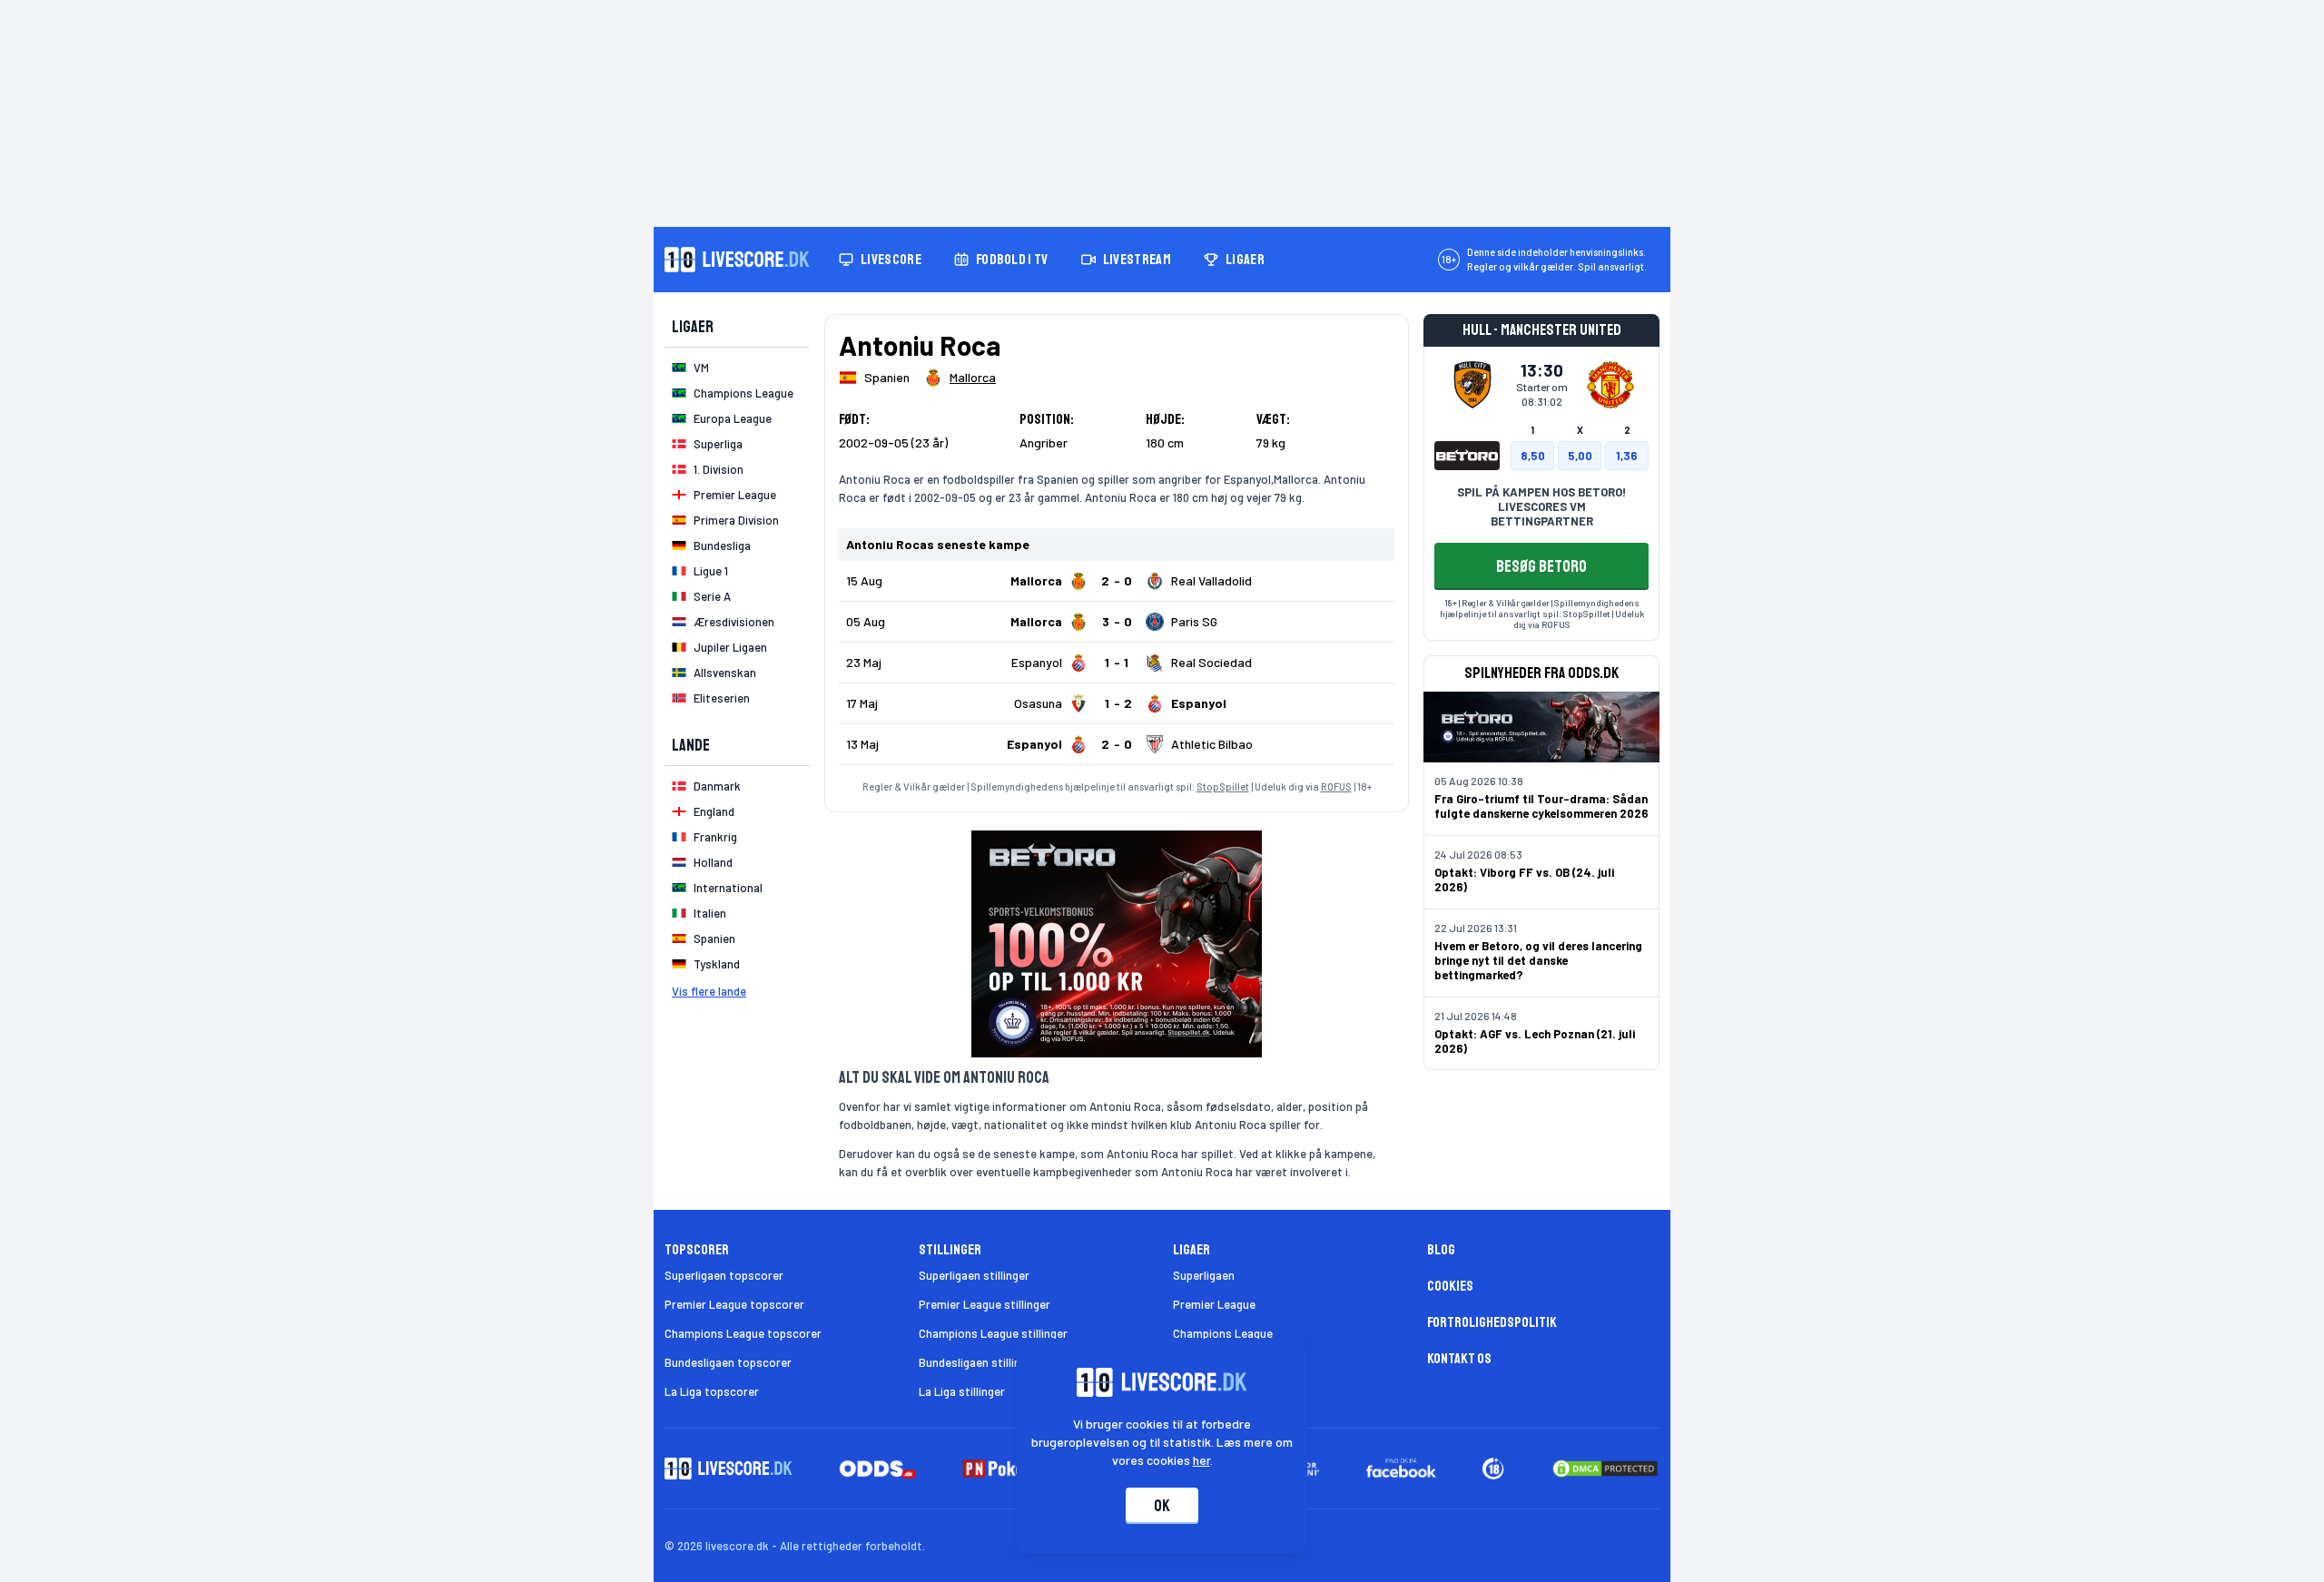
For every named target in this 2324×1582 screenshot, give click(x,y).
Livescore (891, 260)
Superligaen (1204, 1275)
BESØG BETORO (1541, 566)
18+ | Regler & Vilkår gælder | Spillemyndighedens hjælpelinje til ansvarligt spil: (1540, 608)
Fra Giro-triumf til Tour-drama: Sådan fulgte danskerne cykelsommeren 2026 (1541, 806)
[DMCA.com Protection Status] (1605, 1469)
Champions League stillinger (993, 1333)
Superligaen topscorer (724, 1275)
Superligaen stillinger (974, 1275)
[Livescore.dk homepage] (737, 260)
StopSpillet (1223, 786)
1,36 (1627, 456)
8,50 (1533, 456)
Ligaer (1245, 260)
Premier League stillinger (985, 1304)
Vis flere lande (709, 991)
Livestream (1137, 260)
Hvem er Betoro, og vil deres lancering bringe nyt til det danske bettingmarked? (1538, 960)
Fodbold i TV (1012, 260)
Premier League (1214, 1304)
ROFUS (1336, 786)
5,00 (1580, 456)
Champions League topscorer (743, 1333)
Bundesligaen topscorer (728, 1362)
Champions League (1223, 1333)
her (1201, 1460)
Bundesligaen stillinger (978, 1362)
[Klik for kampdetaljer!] (1117, 581)
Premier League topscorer (734, 1304)
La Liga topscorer (712, 1391)
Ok (1162, 1506)
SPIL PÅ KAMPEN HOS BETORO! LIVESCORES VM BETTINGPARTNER (1541, 506)
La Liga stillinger (962, 1391)
